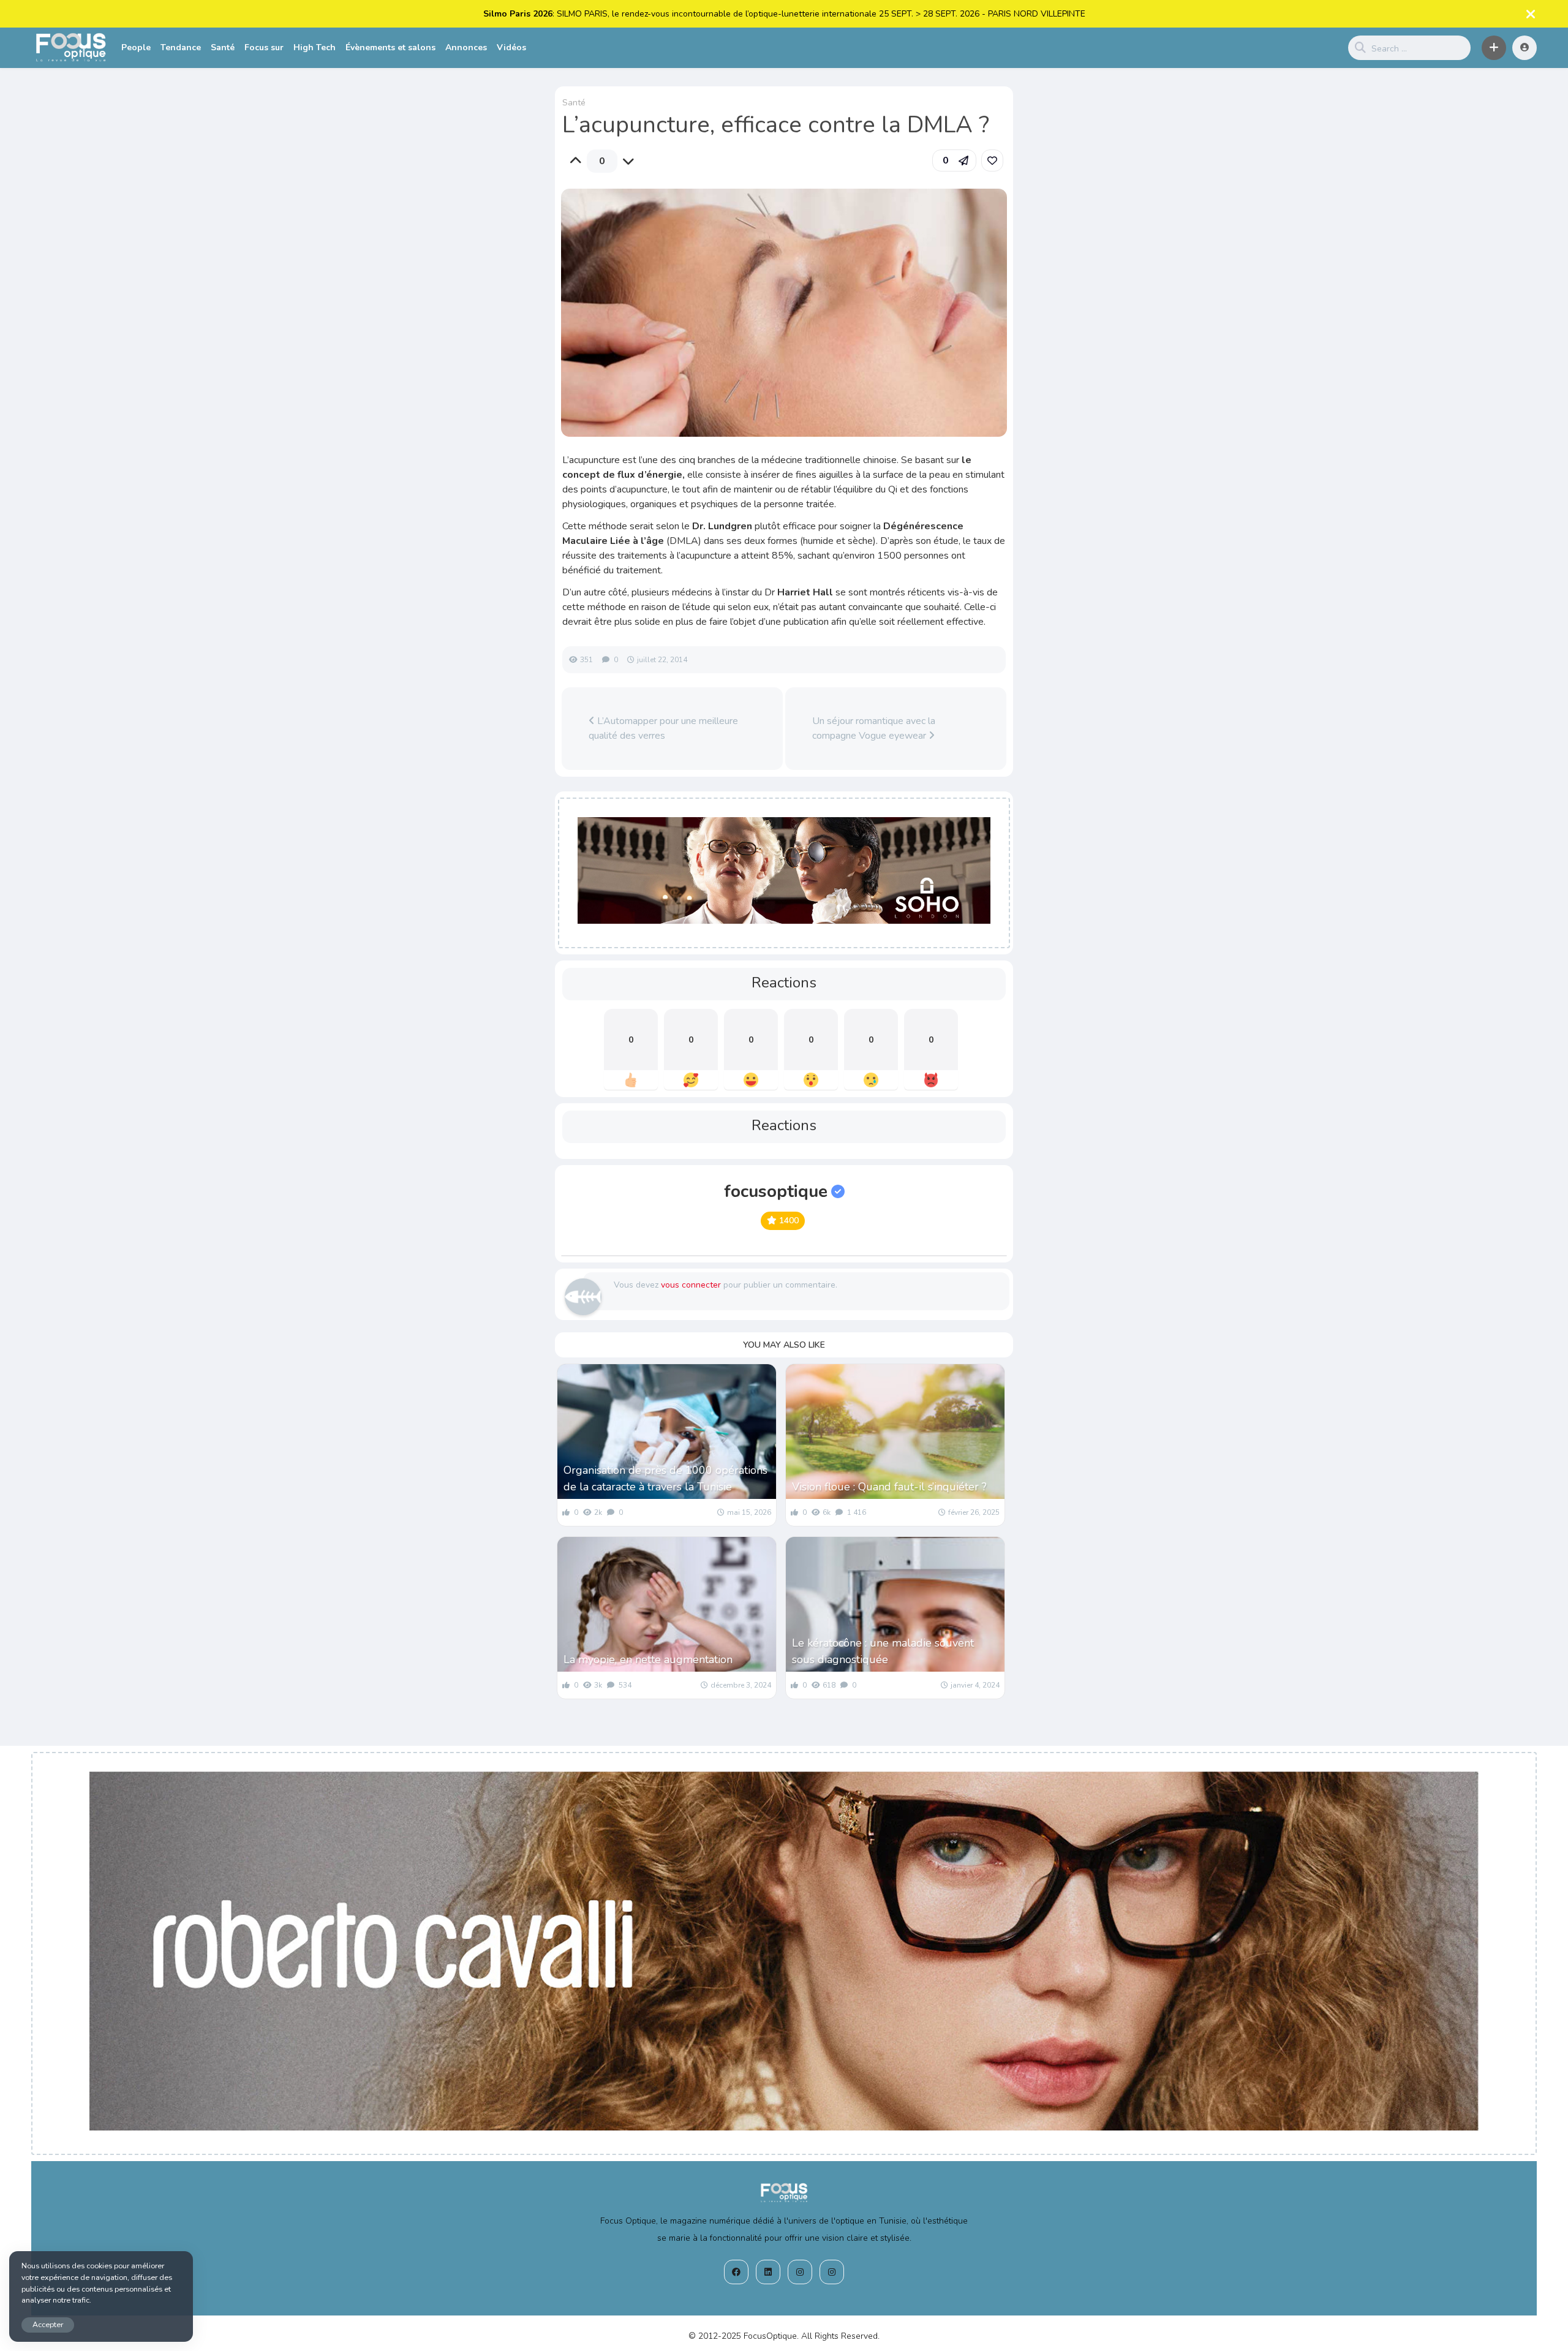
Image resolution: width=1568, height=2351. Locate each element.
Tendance (181, 47)
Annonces (466, 47)
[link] (992, 160)
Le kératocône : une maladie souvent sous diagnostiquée (883, 1651)
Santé (223, 47)
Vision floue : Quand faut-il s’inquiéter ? (889, 1487)
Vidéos (511, 47)
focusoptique (776, 1191)
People (136, 47)
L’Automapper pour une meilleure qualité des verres (663, 728)
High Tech (315, 47)
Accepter (48, 2324)
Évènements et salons (390, 47)
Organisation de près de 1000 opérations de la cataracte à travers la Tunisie (665, 1478)
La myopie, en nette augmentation (648, 1659)
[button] (1494, 48)
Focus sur (264, 47)
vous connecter (691, 1285)
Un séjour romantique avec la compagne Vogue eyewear (874, 728)
